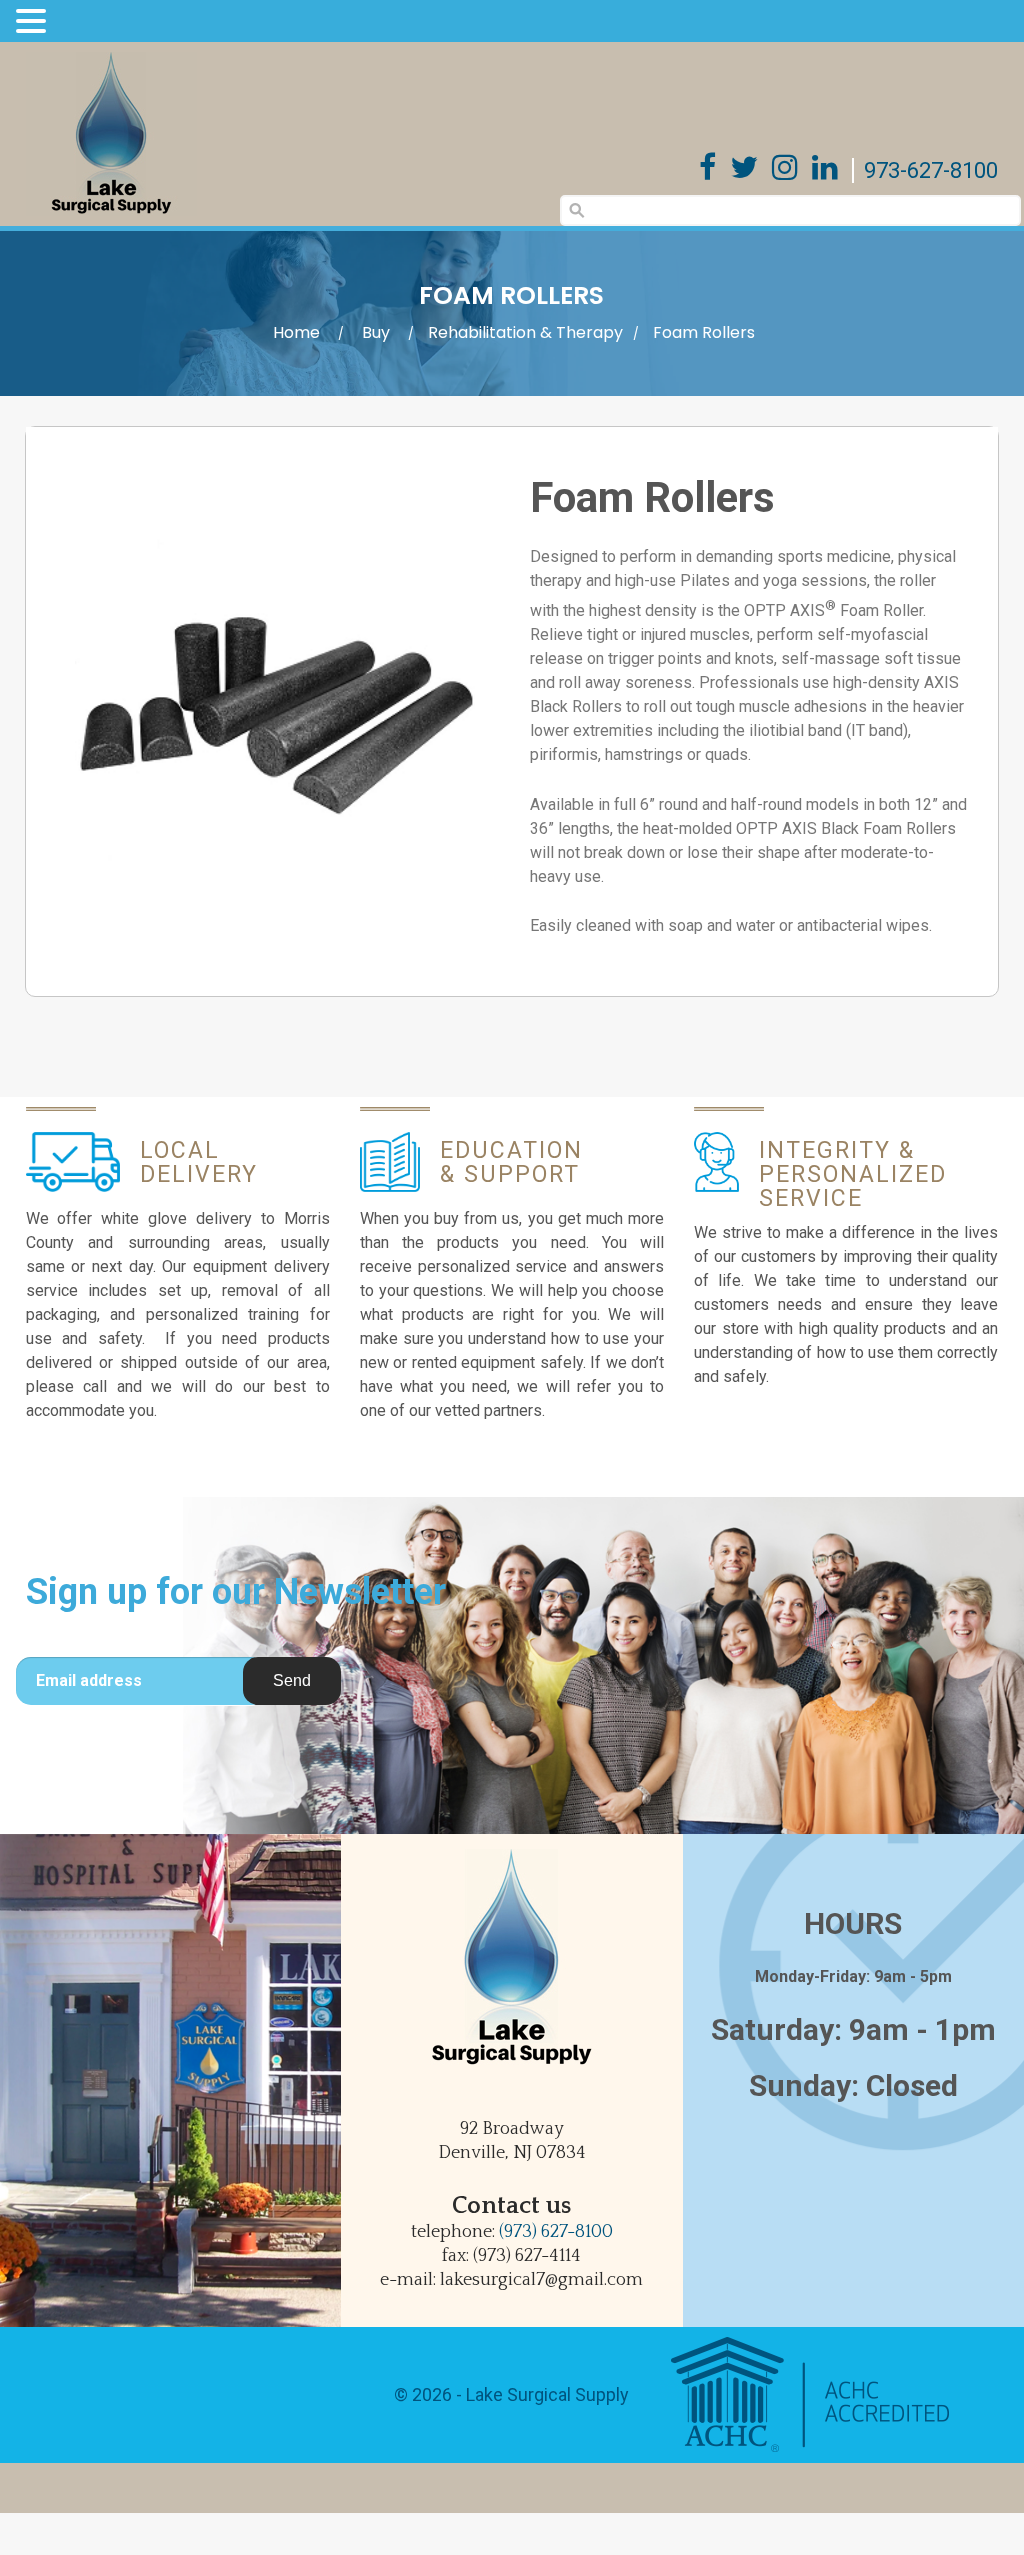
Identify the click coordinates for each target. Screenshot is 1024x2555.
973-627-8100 (931, 170)
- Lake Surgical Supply (540, 2394)
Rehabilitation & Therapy (525, 332)
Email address (89, 1680)
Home (296, 332)
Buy (376, 332)
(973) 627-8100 (556, 2232)
